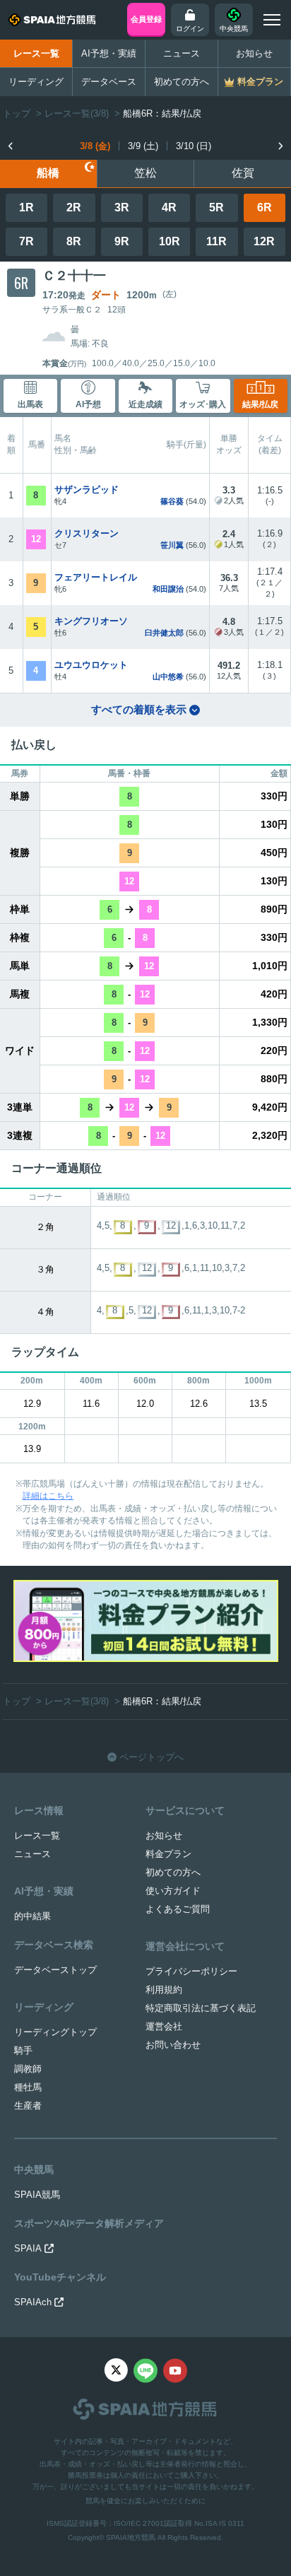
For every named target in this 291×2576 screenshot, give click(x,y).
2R (74, 207)
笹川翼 (172, 545)
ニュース (182, 53)
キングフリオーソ (91, 621)
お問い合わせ (173, 2045)
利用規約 (164, 1990)
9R (122, 241)
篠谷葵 (172, 501)
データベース (109, 82)
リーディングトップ (55, 2032)
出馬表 (30, 404)
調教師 (28, 2069)
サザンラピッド (87, 490)
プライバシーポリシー (191, 1971)
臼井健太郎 (164, 633)
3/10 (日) (194, 146)
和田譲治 (168, 589)
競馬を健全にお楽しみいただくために (145, 2501)
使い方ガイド (173, 1891)
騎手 (23, 2050)
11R (216, 241)
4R (169, 207)
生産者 (28, 2106)
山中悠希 (168, 677)
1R (26, 207)
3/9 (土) (143, 146)
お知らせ (254, 53)
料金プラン (168, 1854)
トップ (17, 113)
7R (26, 241)
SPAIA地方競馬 (131, 2537)
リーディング (36, 82)
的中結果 (32, 1916)
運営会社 (164, 2026)
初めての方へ (182, 82)
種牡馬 (28, 2087)
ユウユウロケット (91, 665)
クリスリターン (87, 533)
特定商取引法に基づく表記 (201, 2008)
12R (264, 241)
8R (74, 241)
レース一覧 (36, 53)
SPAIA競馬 (37, 2195)
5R (216, 207)
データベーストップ (55, 1970)
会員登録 (146, 19)
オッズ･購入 (203, 404)
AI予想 (88, 404)
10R (170, 241)
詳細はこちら (48, 1496)
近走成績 (145, 404)
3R (122, 207)
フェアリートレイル (96, 577)
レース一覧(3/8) (77, 113)
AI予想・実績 (109, 53)
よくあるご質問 (178, 1909)
